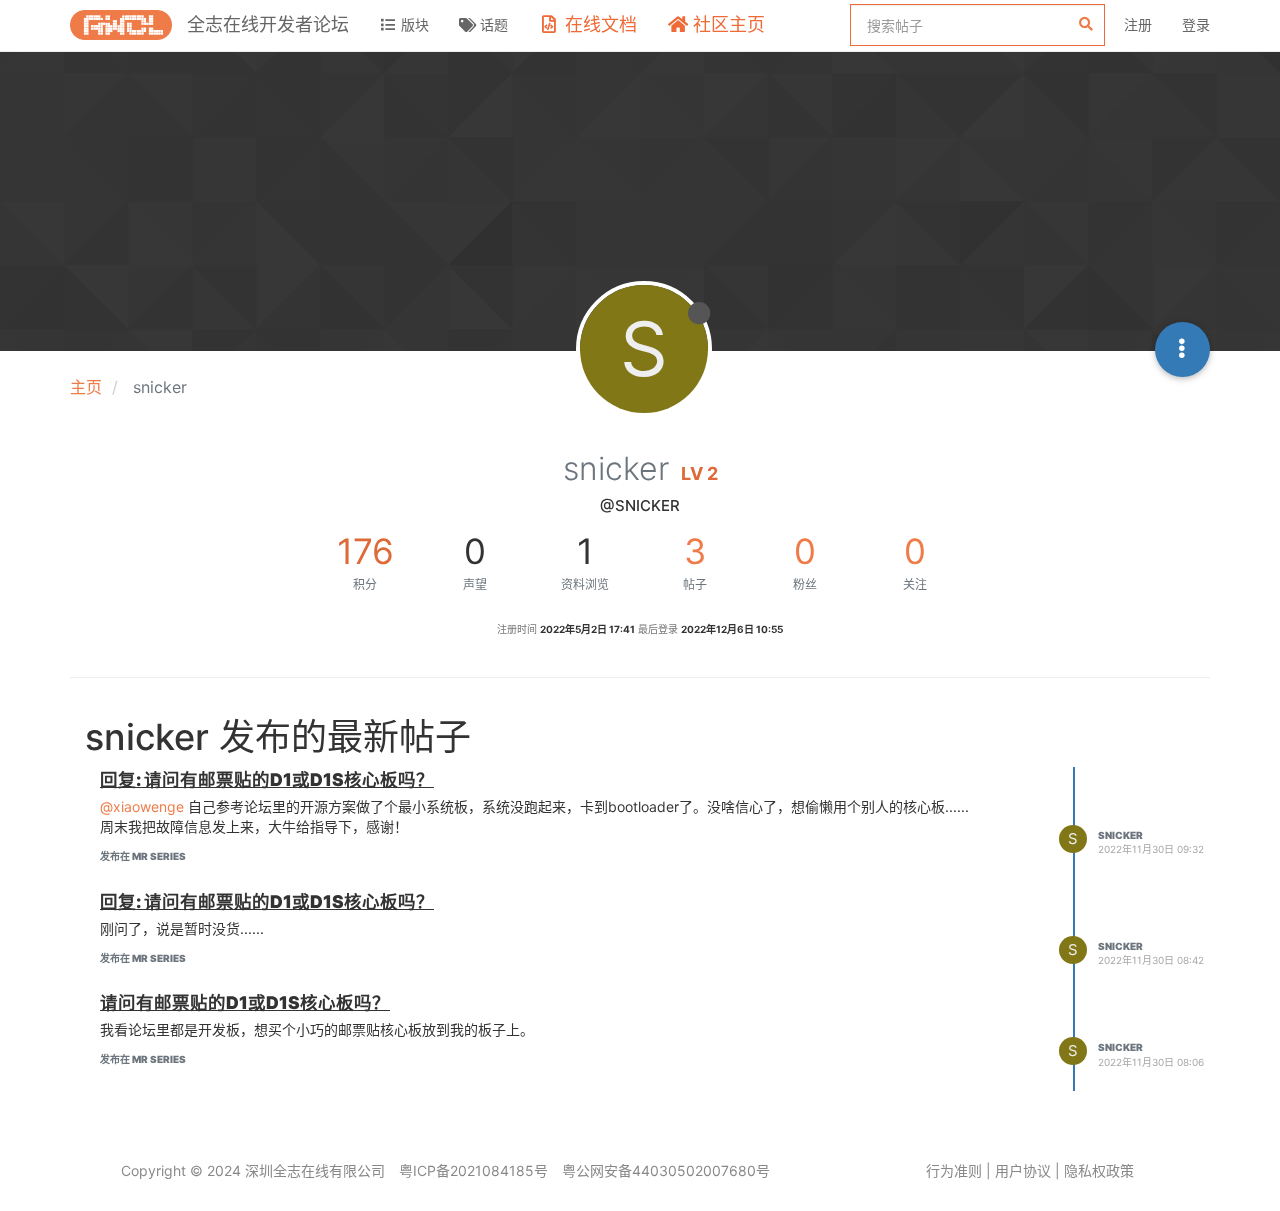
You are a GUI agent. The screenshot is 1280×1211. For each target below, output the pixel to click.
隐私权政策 (1099, 1170)
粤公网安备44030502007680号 (666, 1170)
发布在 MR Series (143, 856)
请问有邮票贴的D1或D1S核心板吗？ (245, 1002)
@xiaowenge (142, 806)
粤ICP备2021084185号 (473, 1170)
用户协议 (1023, 1170)
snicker (1120, 835)
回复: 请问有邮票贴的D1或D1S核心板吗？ (267, 779)
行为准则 (954, 1170)
